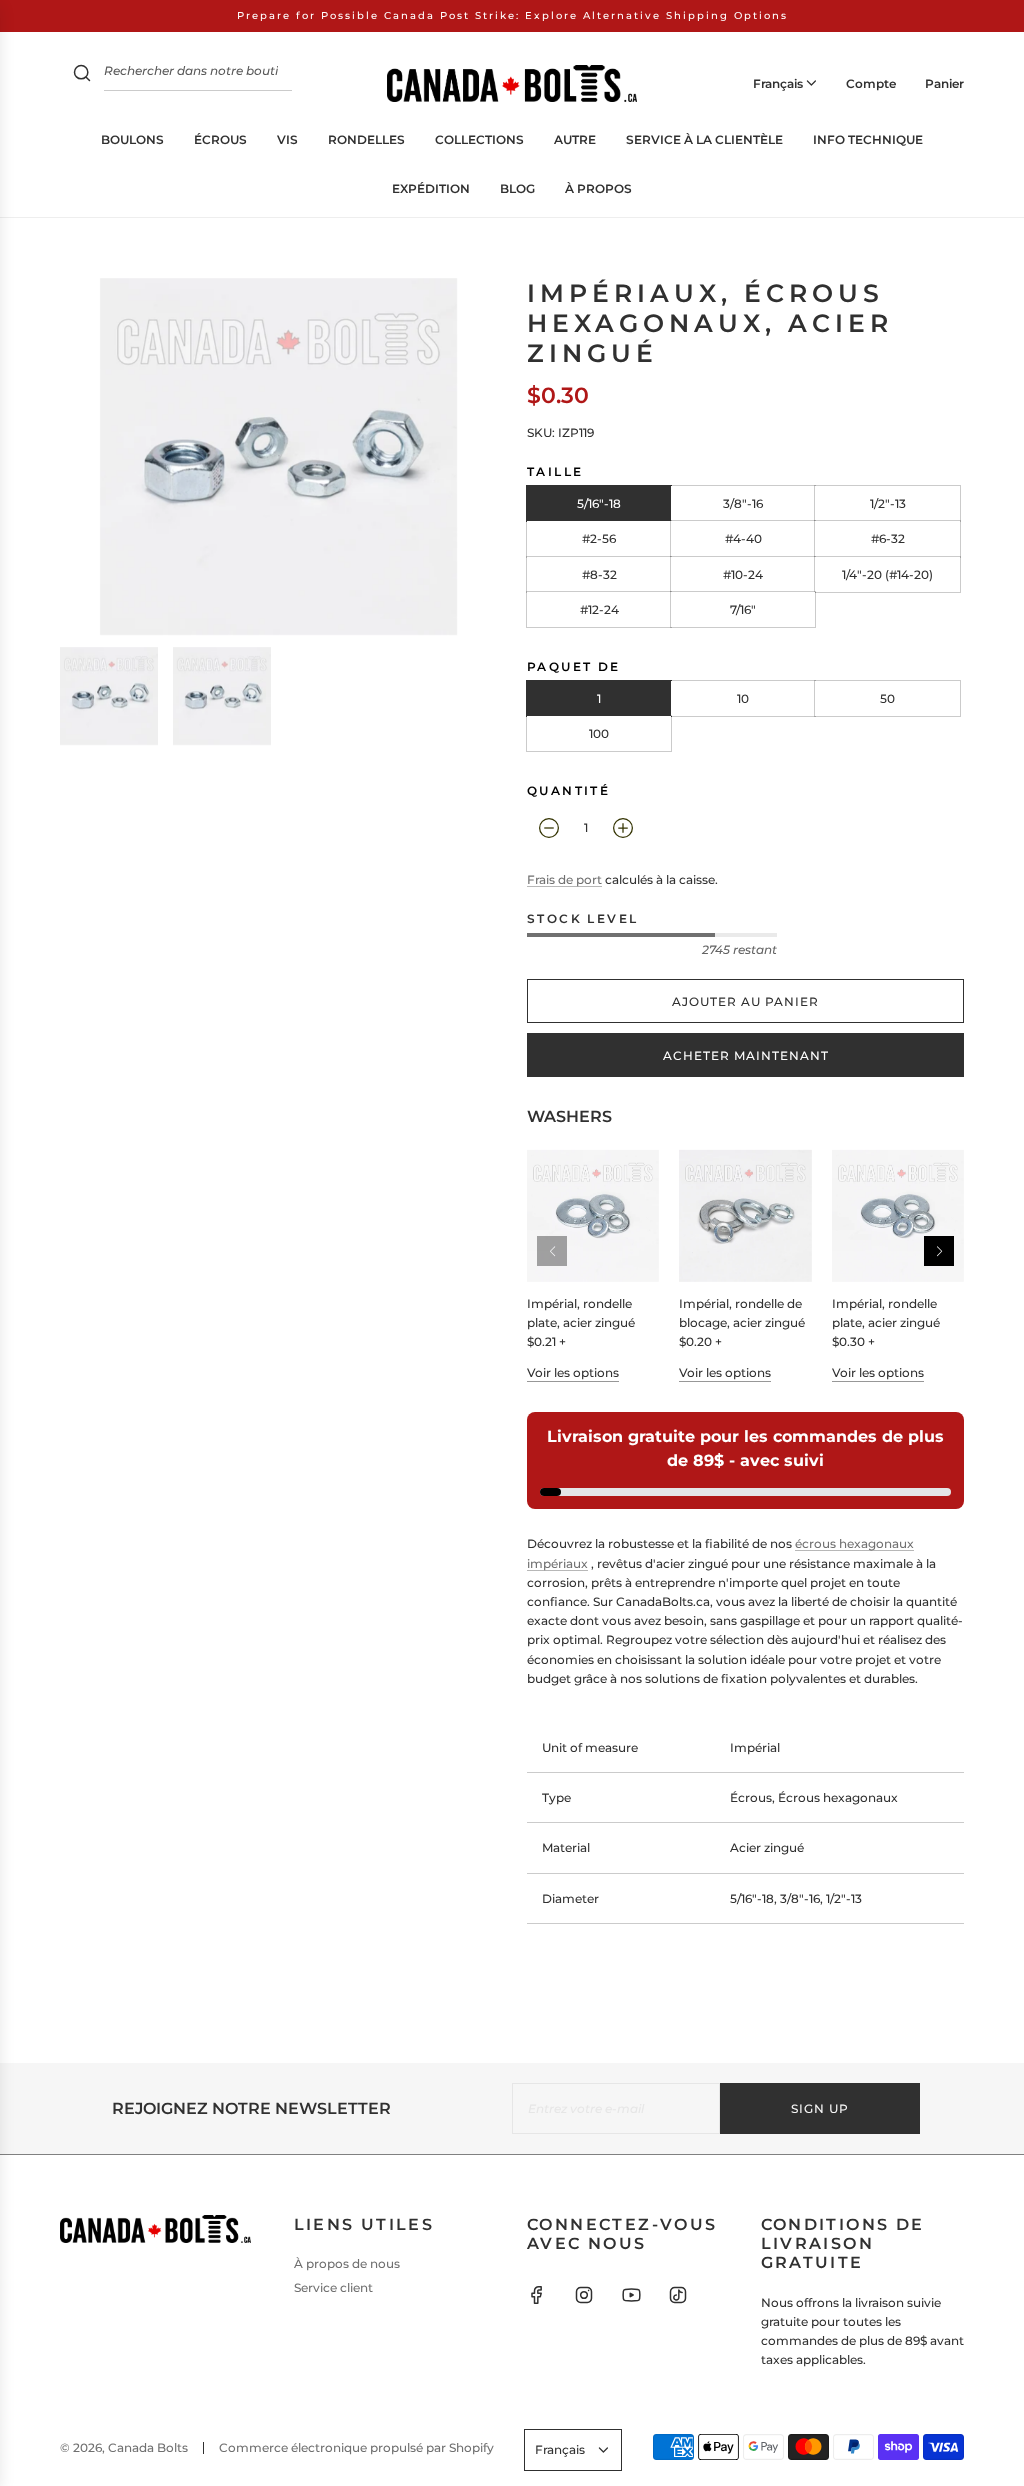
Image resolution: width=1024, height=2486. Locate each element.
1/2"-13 (888, 503)
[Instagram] (584, 2295)
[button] (939, 1251)
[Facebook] (537, 2295)
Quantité (568, 790)
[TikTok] (678, 2295)
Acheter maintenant (746, 1055)
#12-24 (599, 609)
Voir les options (573, 1372)
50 (887, 698)
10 (743, 698)
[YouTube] (631, 2295)
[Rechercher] (82, 75)
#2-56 (599, 538)
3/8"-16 (743, 503)
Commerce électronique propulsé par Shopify (356, 2447)
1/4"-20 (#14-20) (887, 574)
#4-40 (743, 538)
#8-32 (599, 574)
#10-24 (743, 574)
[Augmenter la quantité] (623, 828)
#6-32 (888, 538)
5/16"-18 (599, 503)
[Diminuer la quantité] (549, 828)
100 (599, 733)
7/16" (743, 609)
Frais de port (564, 879)
